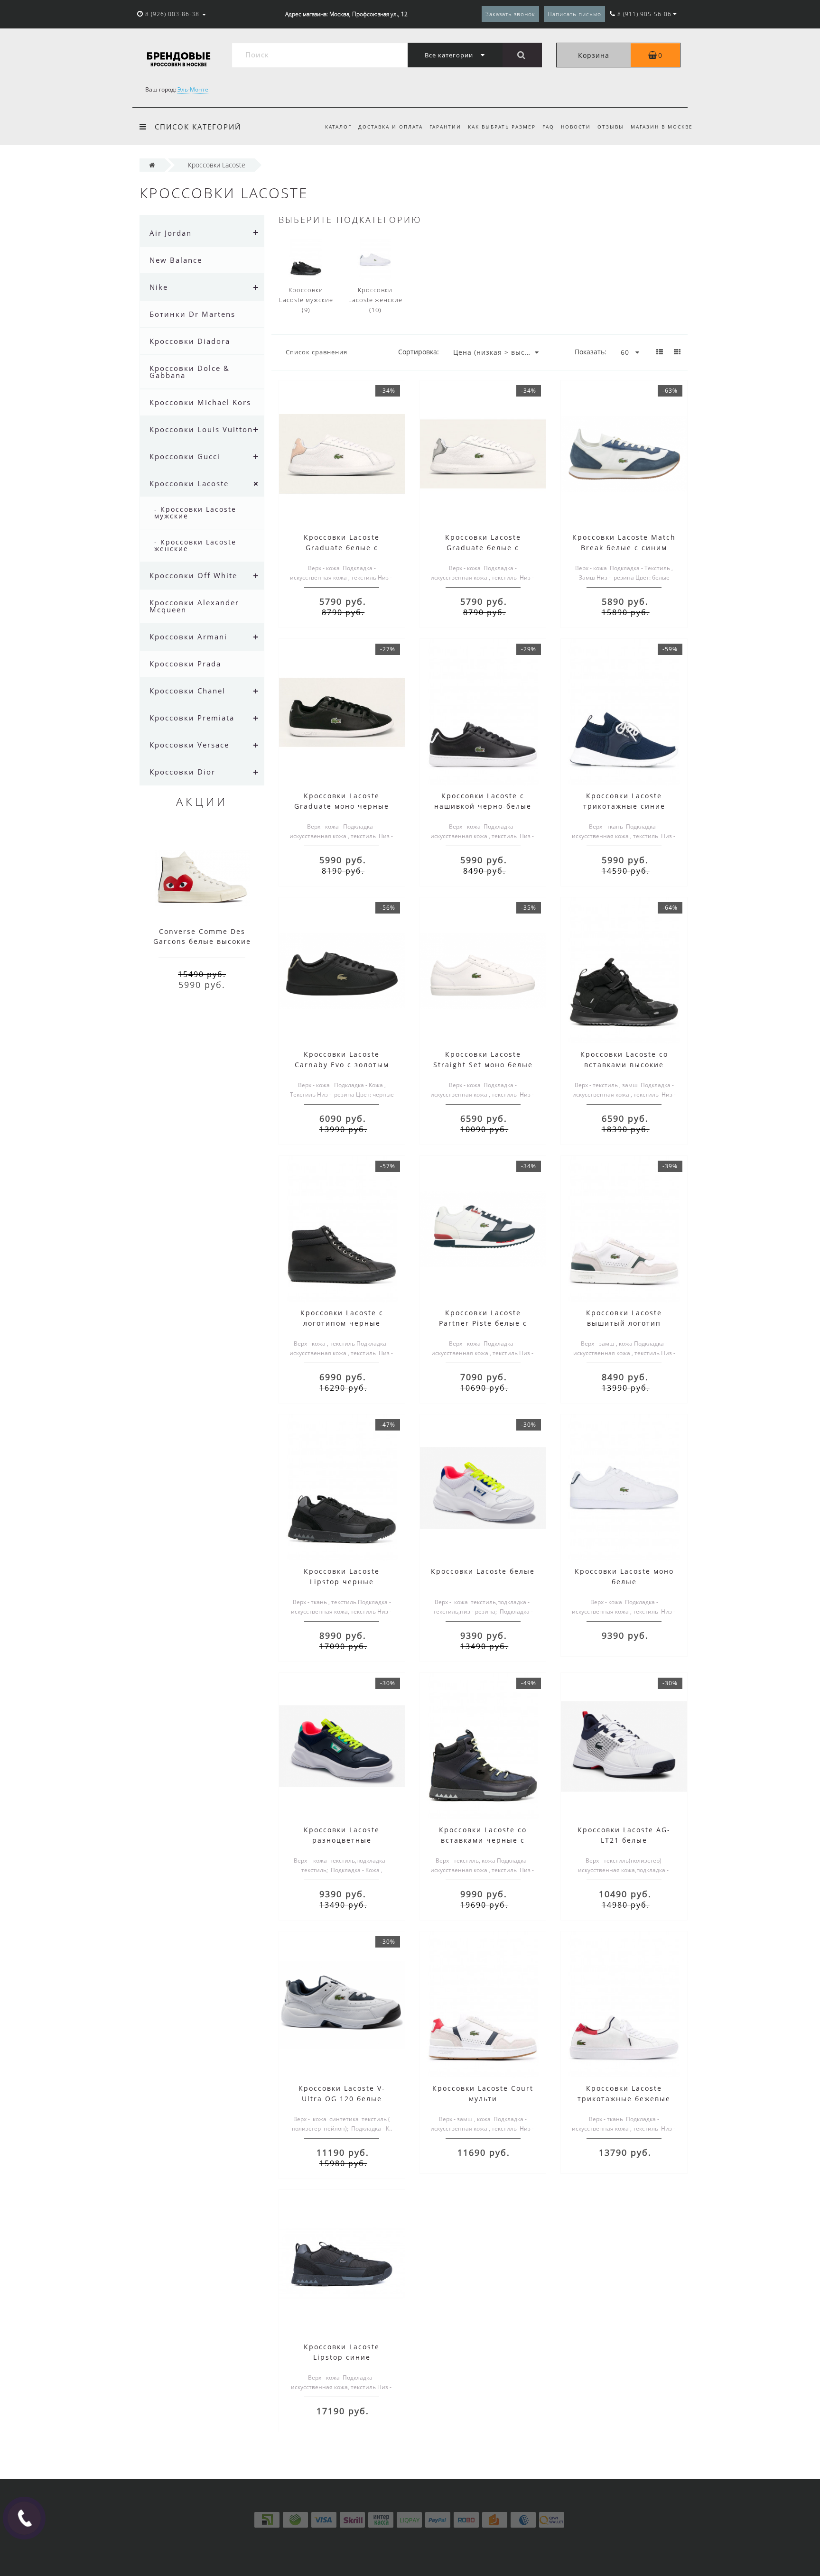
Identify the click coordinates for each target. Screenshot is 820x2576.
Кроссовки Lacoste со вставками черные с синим (483, 1840)
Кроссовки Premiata (192, 718)
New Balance (176, 260)
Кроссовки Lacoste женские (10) (375, 300)
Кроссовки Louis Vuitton (201, 429)
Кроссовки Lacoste (189, 483)
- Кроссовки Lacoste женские (195, 545)
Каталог (338, 127)
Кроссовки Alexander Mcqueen (194, 606)
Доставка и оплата (391, 127)
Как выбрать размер (502, 127)
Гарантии (445, 127)
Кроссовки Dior (182, 772)
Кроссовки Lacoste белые (483, 1571)
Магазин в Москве (662, 127)
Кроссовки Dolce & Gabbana (190, 372)
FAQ (548, 127)
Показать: (591, 352)
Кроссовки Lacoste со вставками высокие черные (624, 1065)
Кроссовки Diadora (190, 341)
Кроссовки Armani (188, 637)
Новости (576, 127)
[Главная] (152, 165)
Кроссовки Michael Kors (200, 402)
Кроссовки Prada (185, 664)
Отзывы (611, 127)
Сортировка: (419, 352)
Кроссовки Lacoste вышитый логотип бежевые (624, 1323)
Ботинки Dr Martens (192, 314)
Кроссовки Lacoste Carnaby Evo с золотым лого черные (342, 1065)
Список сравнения (317, 352)
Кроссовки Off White (193, 575)
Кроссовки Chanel (187, 691)
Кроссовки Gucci (185, 456)
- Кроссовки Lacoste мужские (195, 512)
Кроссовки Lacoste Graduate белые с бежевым (342, 548)
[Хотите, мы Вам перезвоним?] (24, 2518)
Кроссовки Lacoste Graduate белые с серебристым (483, 548)
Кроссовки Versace (189, 745)
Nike (159, 287)
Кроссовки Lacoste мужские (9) (306, 300)
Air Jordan (171, 233)
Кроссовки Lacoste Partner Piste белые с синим (483, 1323)
